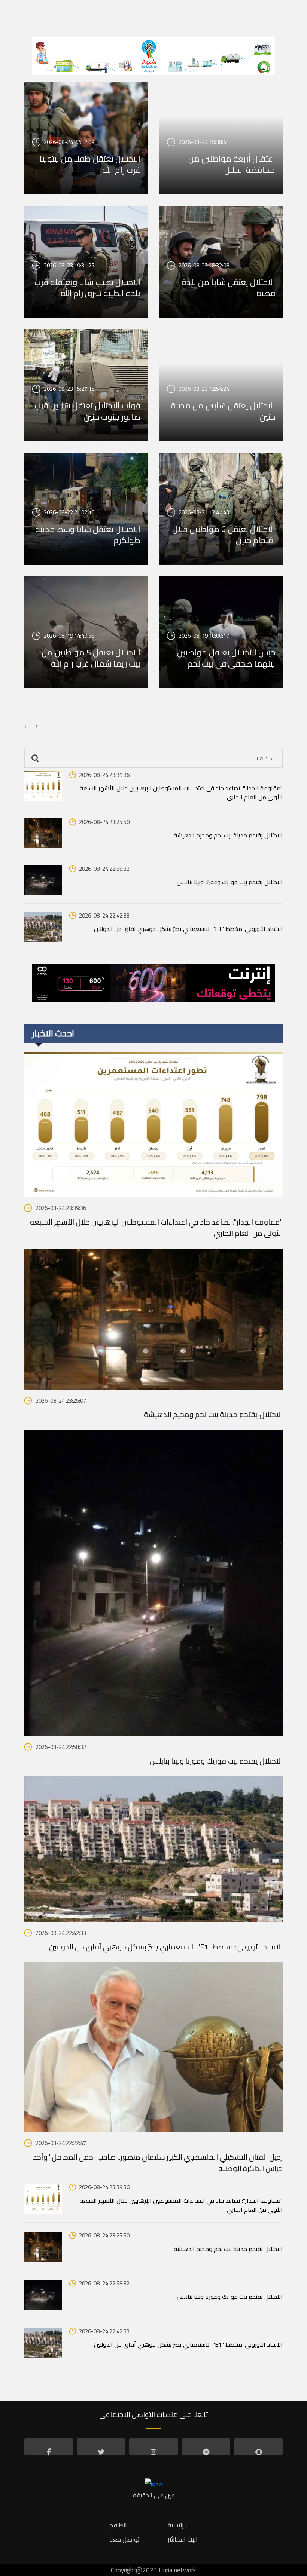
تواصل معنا (124, 2539)
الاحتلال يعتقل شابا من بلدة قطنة (228, 288)
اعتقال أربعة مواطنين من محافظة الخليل (232, 164)
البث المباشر (183, 2539)
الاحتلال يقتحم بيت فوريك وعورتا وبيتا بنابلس (230, 882)
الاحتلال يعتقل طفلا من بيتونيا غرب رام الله (90, 164)
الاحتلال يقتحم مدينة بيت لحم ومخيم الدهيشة (228, 835)
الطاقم (118, 2525)
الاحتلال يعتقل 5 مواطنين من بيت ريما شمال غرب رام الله (91, 658)
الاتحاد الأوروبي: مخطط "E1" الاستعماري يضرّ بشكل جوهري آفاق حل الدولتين (188, 929)
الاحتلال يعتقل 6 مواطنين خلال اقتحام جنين (224, 535)
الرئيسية (177, 2525)
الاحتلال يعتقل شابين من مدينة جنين (223, 411)
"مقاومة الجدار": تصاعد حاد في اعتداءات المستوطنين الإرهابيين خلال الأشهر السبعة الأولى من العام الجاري (181, 793)
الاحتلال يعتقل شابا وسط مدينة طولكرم (88, 535)
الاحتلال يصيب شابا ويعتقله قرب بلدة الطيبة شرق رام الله (87, 288)
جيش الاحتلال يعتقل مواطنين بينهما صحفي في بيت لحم (226, 658)
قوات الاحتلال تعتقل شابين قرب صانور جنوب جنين (87, 411)
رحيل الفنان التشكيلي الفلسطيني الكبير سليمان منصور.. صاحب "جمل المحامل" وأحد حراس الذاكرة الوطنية (158, 2163)
